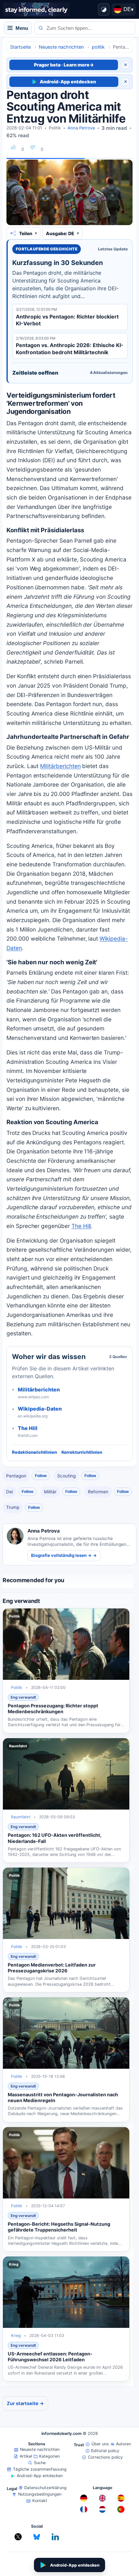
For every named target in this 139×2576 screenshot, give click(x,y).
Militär (50, 1492)
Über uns (100, 2444)
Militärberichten (39, 1390)
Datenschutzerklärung (45, 2488)
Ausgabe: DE (60, 233)
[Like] (13, 147)
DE (128, 9)
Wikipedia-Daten (40, 1409)
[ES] (121, 2498)
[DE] (84, 2498)
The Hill (28, 1428)
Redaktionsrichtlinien (34, 1452)
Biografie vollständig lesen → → (64, 1555)
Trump (13, 1507)
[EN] (102, 2498)
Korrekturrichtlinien (82, 1452)
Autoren (123, 2444)
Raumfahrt (21, 1817)
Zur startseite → (25, 2403)
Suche (40, 2463)
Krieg (16, 2335)
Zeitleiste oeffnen (70, 373)
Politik (55, 128)
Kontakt (40, 2501)
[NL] (102, 2510)
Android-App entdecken (68, 82)
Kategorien (49, 2456)
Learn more (79, 65)
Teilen (26, 233)
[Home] (36, 9)
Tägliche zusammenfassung (40, 2469)
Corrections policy (105, 2457)
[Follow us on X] (18, 2537)
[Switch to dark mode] (104, 9)
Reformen (98, 1492)
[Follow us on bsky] (37, 2537)
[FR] (84, 2510)
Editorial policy (105, 2451)
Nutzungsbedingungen (40, 2494)
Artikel (26, 2456)
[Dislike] (33, 147)
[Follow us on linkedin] (55, 2537)
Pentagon (16, 1476)
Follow (41, 1476)
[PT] (121, 2510)
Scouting (66, 1476)
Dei (10, 1492)
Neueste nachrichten (40, 2449)
